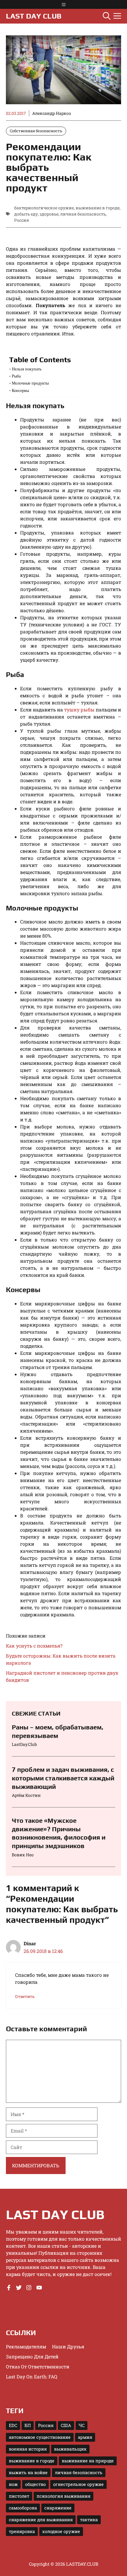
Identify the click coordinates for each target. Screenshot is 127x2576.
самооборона (23, 2508)
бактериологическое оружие (44, 208)
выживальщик (70, 2449)
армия (85, 2437)
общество (35, 2484)
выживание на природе (88, 2461)
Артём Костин (26, 1795)
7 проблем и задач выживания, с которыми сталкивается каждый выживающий (63, 1778)
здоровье (49, 214)
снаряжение (58, 2508)
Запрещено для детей (32, 2356)
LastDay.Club (24, 1744)
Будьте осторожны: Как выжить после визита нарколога (61, 1659)
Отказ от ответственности (38, 2366)
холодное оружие (61, 2531)
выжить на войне (28, 2472)
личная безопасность (83, 214)
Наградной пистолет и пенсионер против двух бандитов (62, 1676)
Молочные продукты (30, 383)
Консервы (20, 390)
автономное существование (40, 2437)
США (66, 2425)
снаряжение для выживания (41, 2520)
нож (13, 2484)
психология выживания (63, 2496)
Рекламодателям (26, 2346)
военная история (28, 2449)
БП (28, 2425)
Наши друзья (68, 2346)
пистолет (19, 2496)
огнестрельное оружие (78, 2484)
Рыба (16, 376)
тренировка (22, 2531)
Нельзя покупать (27, 369)
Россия (22, 220)
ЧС (82, 2425)
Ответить (25, 1996)
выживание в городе (98, 208)
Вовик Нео (23, 1855)
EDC (13, 2425)
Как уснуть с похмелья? (34, 1646)
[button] (107, 16)
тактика (89, 2520)
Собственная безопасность (36, 131)
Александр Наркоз (52, 113)
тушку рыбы (79, 710)
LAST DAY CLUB (34, 16)
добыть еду (26, 214)
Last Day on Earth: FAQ (32, 2376)
